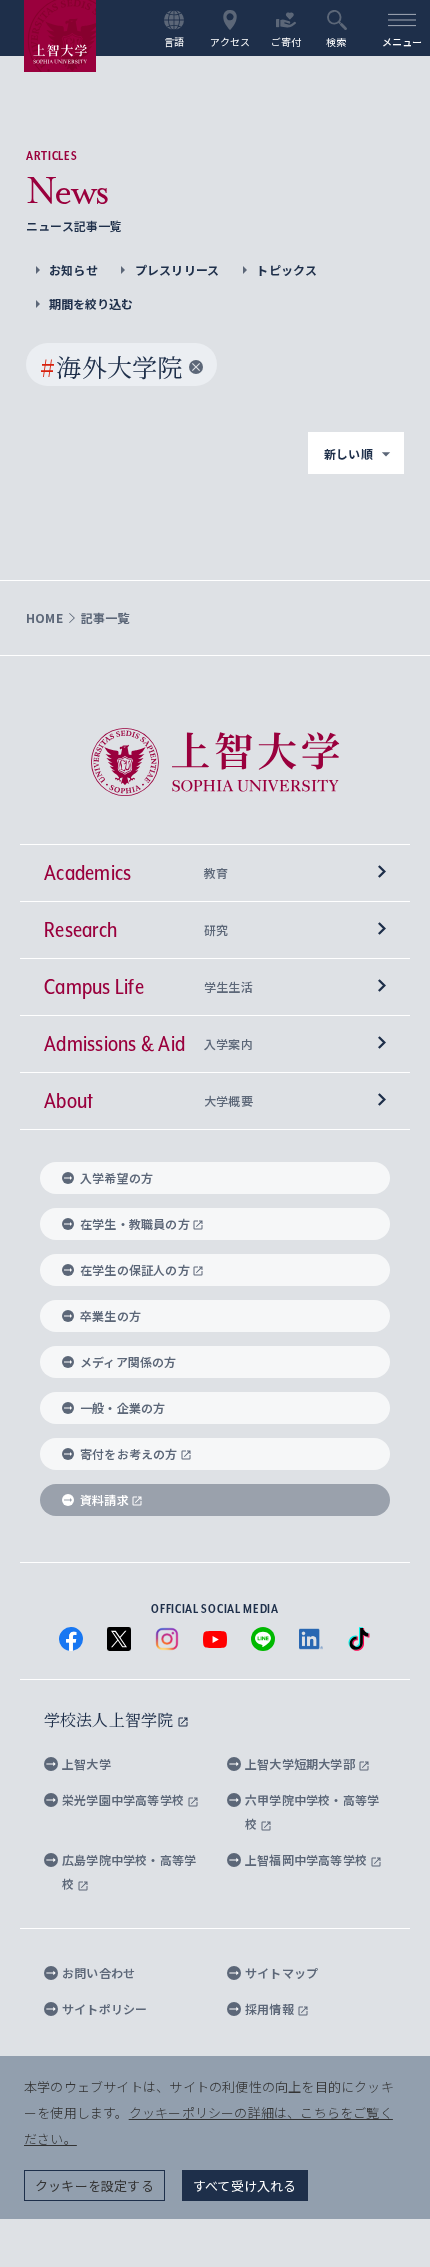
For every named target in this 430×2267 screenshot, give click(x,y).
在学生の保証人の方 (135, 1269)
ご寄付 (286, 41)
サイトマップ (281, 1972)
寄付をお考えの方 (129, 1453)
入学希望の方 (116, 1177)
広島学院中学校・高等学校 (129, 1871)
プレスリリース (177, 269)
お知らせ (73, 269)
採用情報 (271, 2008)
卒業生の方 (110, 1315)
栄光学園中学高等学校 (124, 1799)
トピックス (286, 269)
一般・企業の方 (122, 1407)
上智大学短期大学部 (301, 1763)
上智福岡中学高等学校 (307, 1859)
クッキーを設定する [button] (94, 2185)
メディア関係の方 (128, 1361)
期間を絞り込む (91, 303)
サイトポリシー (104, 2008)
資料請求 (104, 1499)
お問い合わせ (98, 1972)
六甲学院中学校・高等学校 (312, 1811)
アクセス (230, 41)
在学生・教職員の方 (135, 1223)
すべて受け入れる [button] (245, 2185)
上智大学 (86, 1763)
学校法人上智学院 (110, 1719)
